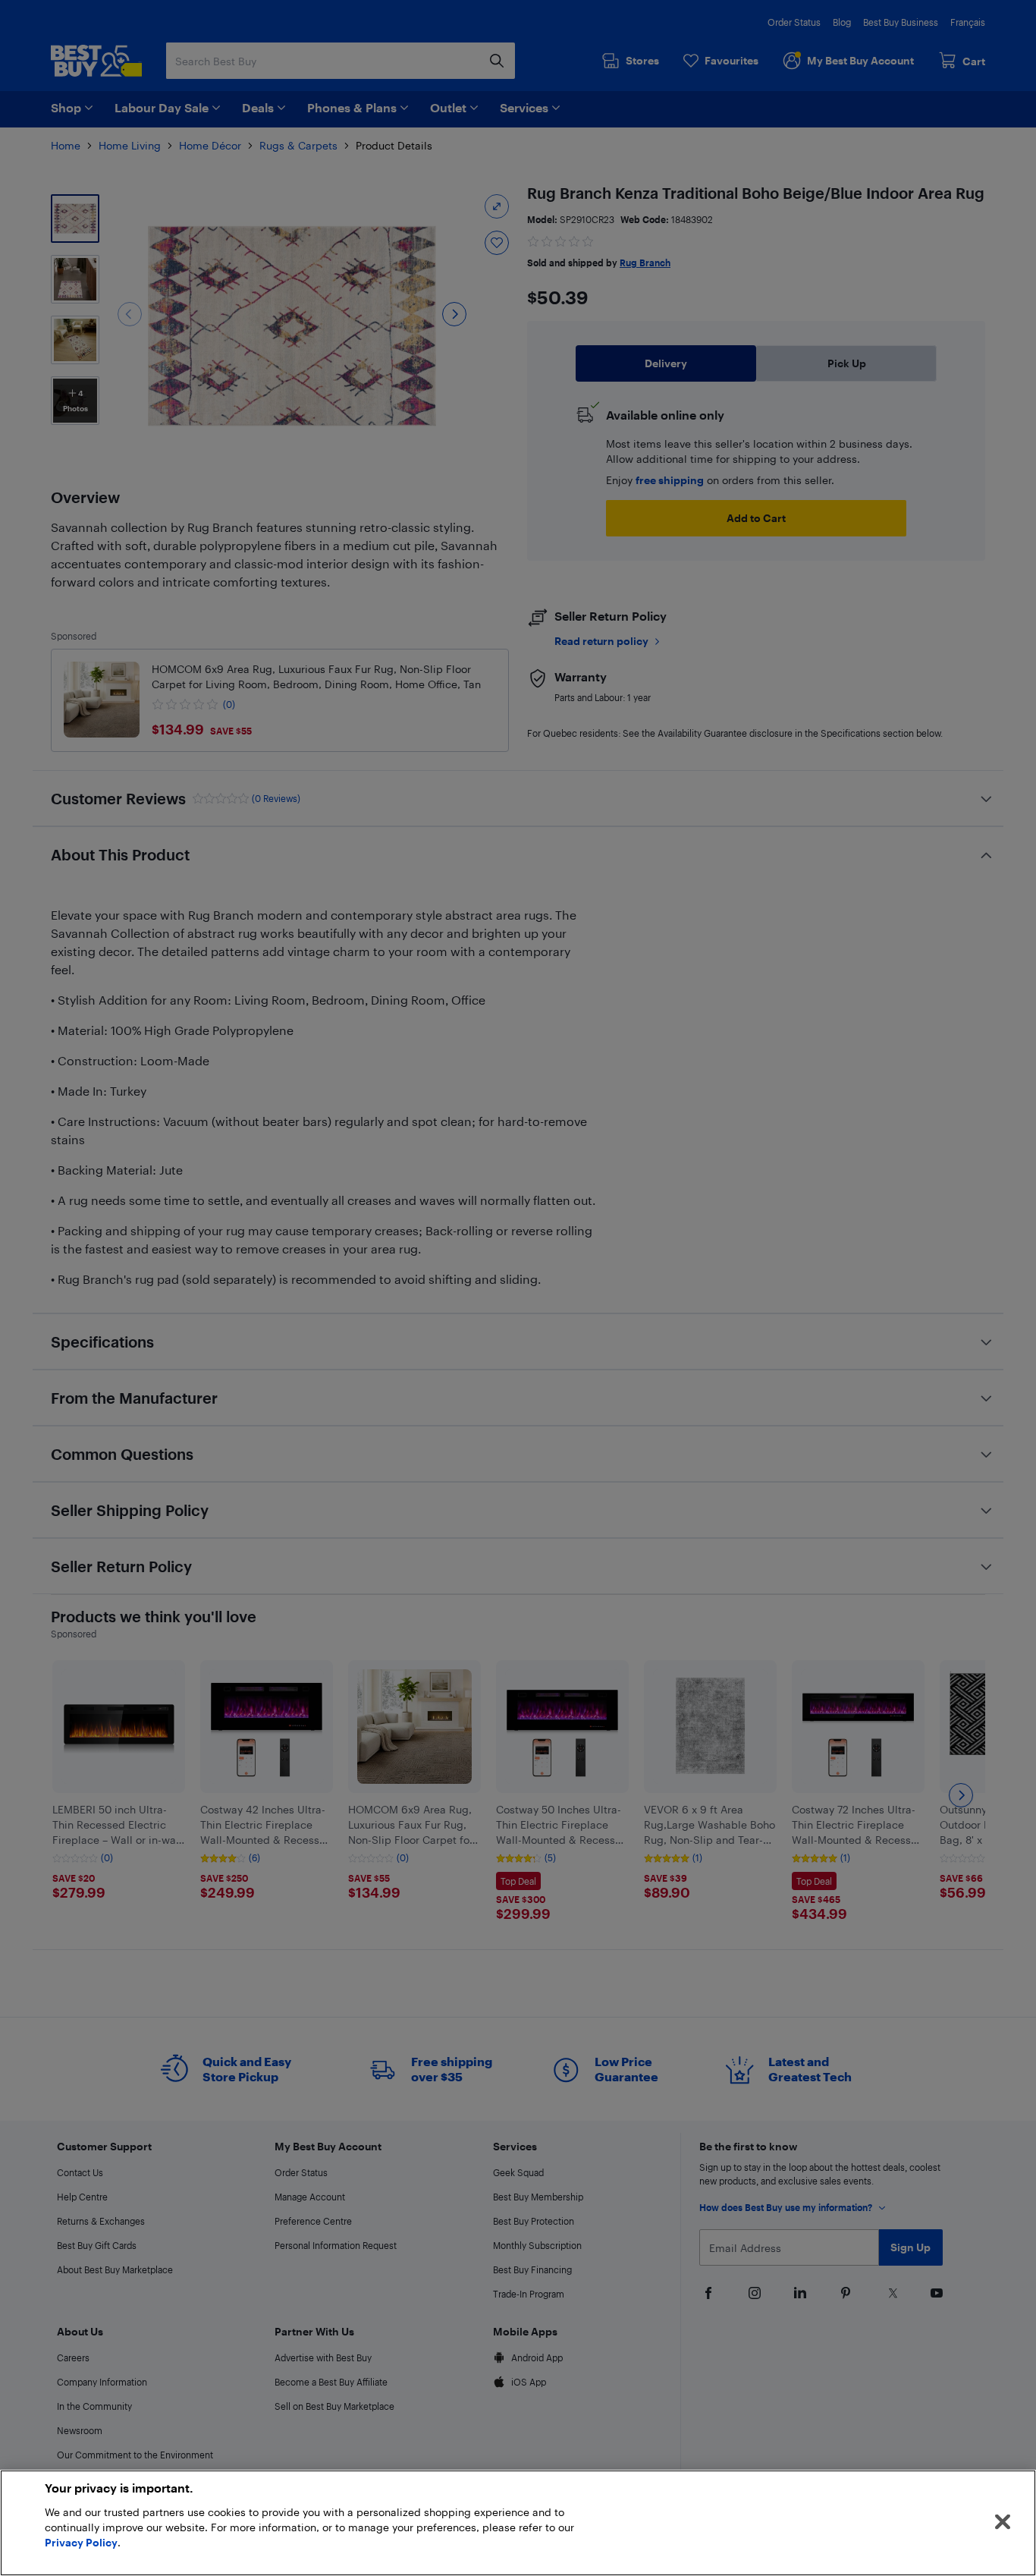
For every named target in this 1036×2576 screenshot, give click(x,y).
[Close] (1003, 2522)
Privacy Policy (81, 2542)
